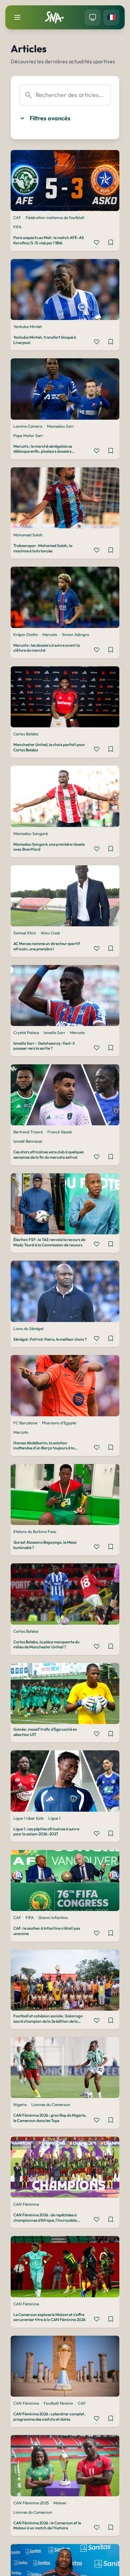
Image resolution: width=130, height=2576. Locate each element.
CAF (17, 217)
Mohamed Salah (28, 535)
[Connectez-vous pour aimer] (97, 242)
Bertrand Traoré (28, 1132)
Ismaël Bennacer (28, 1141)
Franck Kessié (59, 1132)
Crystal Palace (26, 1032)
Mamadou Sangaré (30, 833)
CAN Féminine (26, 2204)
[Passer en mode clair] (93, 17)
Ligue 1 (54, 1818)
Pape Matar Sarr (28, 435)
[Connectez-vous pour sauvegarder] (111, 242)
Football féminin (58, 2403)
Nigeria (20, 2104)
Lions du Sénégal (28, 1328)
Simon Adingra (75, 634)
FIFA (17, 227)
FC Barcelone (25, 1423)
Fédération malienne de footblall (55, 217)
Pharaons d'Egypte (59, 1423)
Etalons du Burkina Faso (35, 1531)
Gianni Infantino (53, 1917)
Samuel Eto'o (25, 933)
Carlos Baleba (26, 734)
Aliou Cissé (50, 933)
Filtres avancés (50, 118)
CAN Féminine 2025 (31, 2503)
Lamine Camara (28, 426)
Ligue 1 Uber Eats (28, 1818)
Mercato (50, 634)
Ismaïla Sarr (54, 1032)
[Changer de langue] (111, 17)
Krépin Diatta (25, 634)
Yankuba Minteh (28, 326)
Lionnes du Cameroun (51, 2104)
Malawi (60, 2503)
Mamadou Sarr (60, 426)
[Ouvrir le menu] (17, 17)
